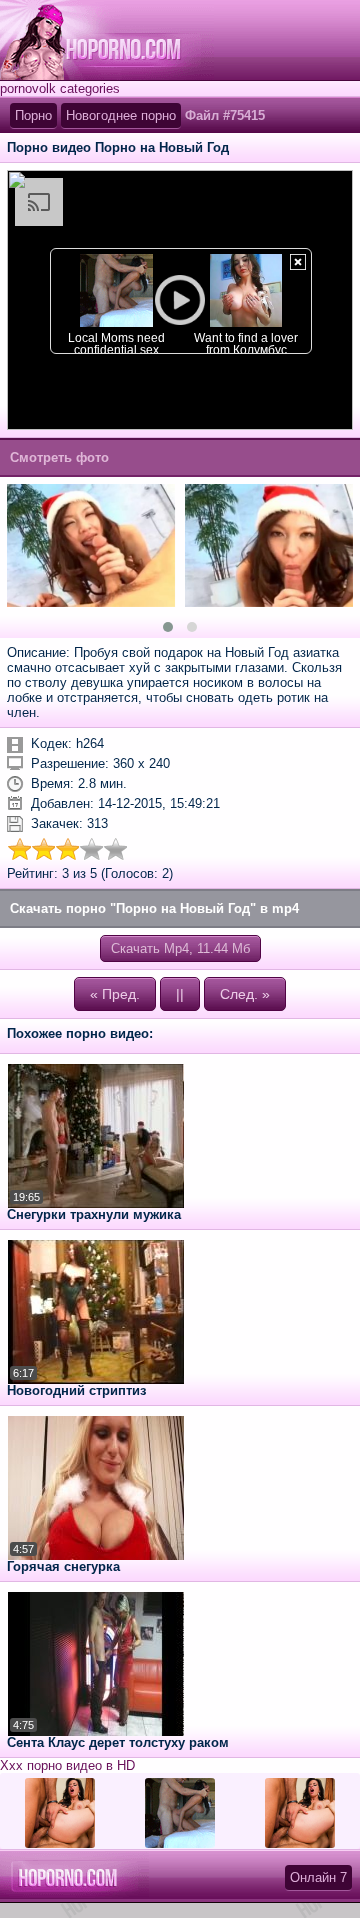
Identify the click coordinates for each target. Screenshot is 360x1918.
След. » (245, 994)
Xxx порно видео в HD (67, 1765)
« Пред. (115, 994)
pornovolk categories (60, 88)
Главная (107, 40)
